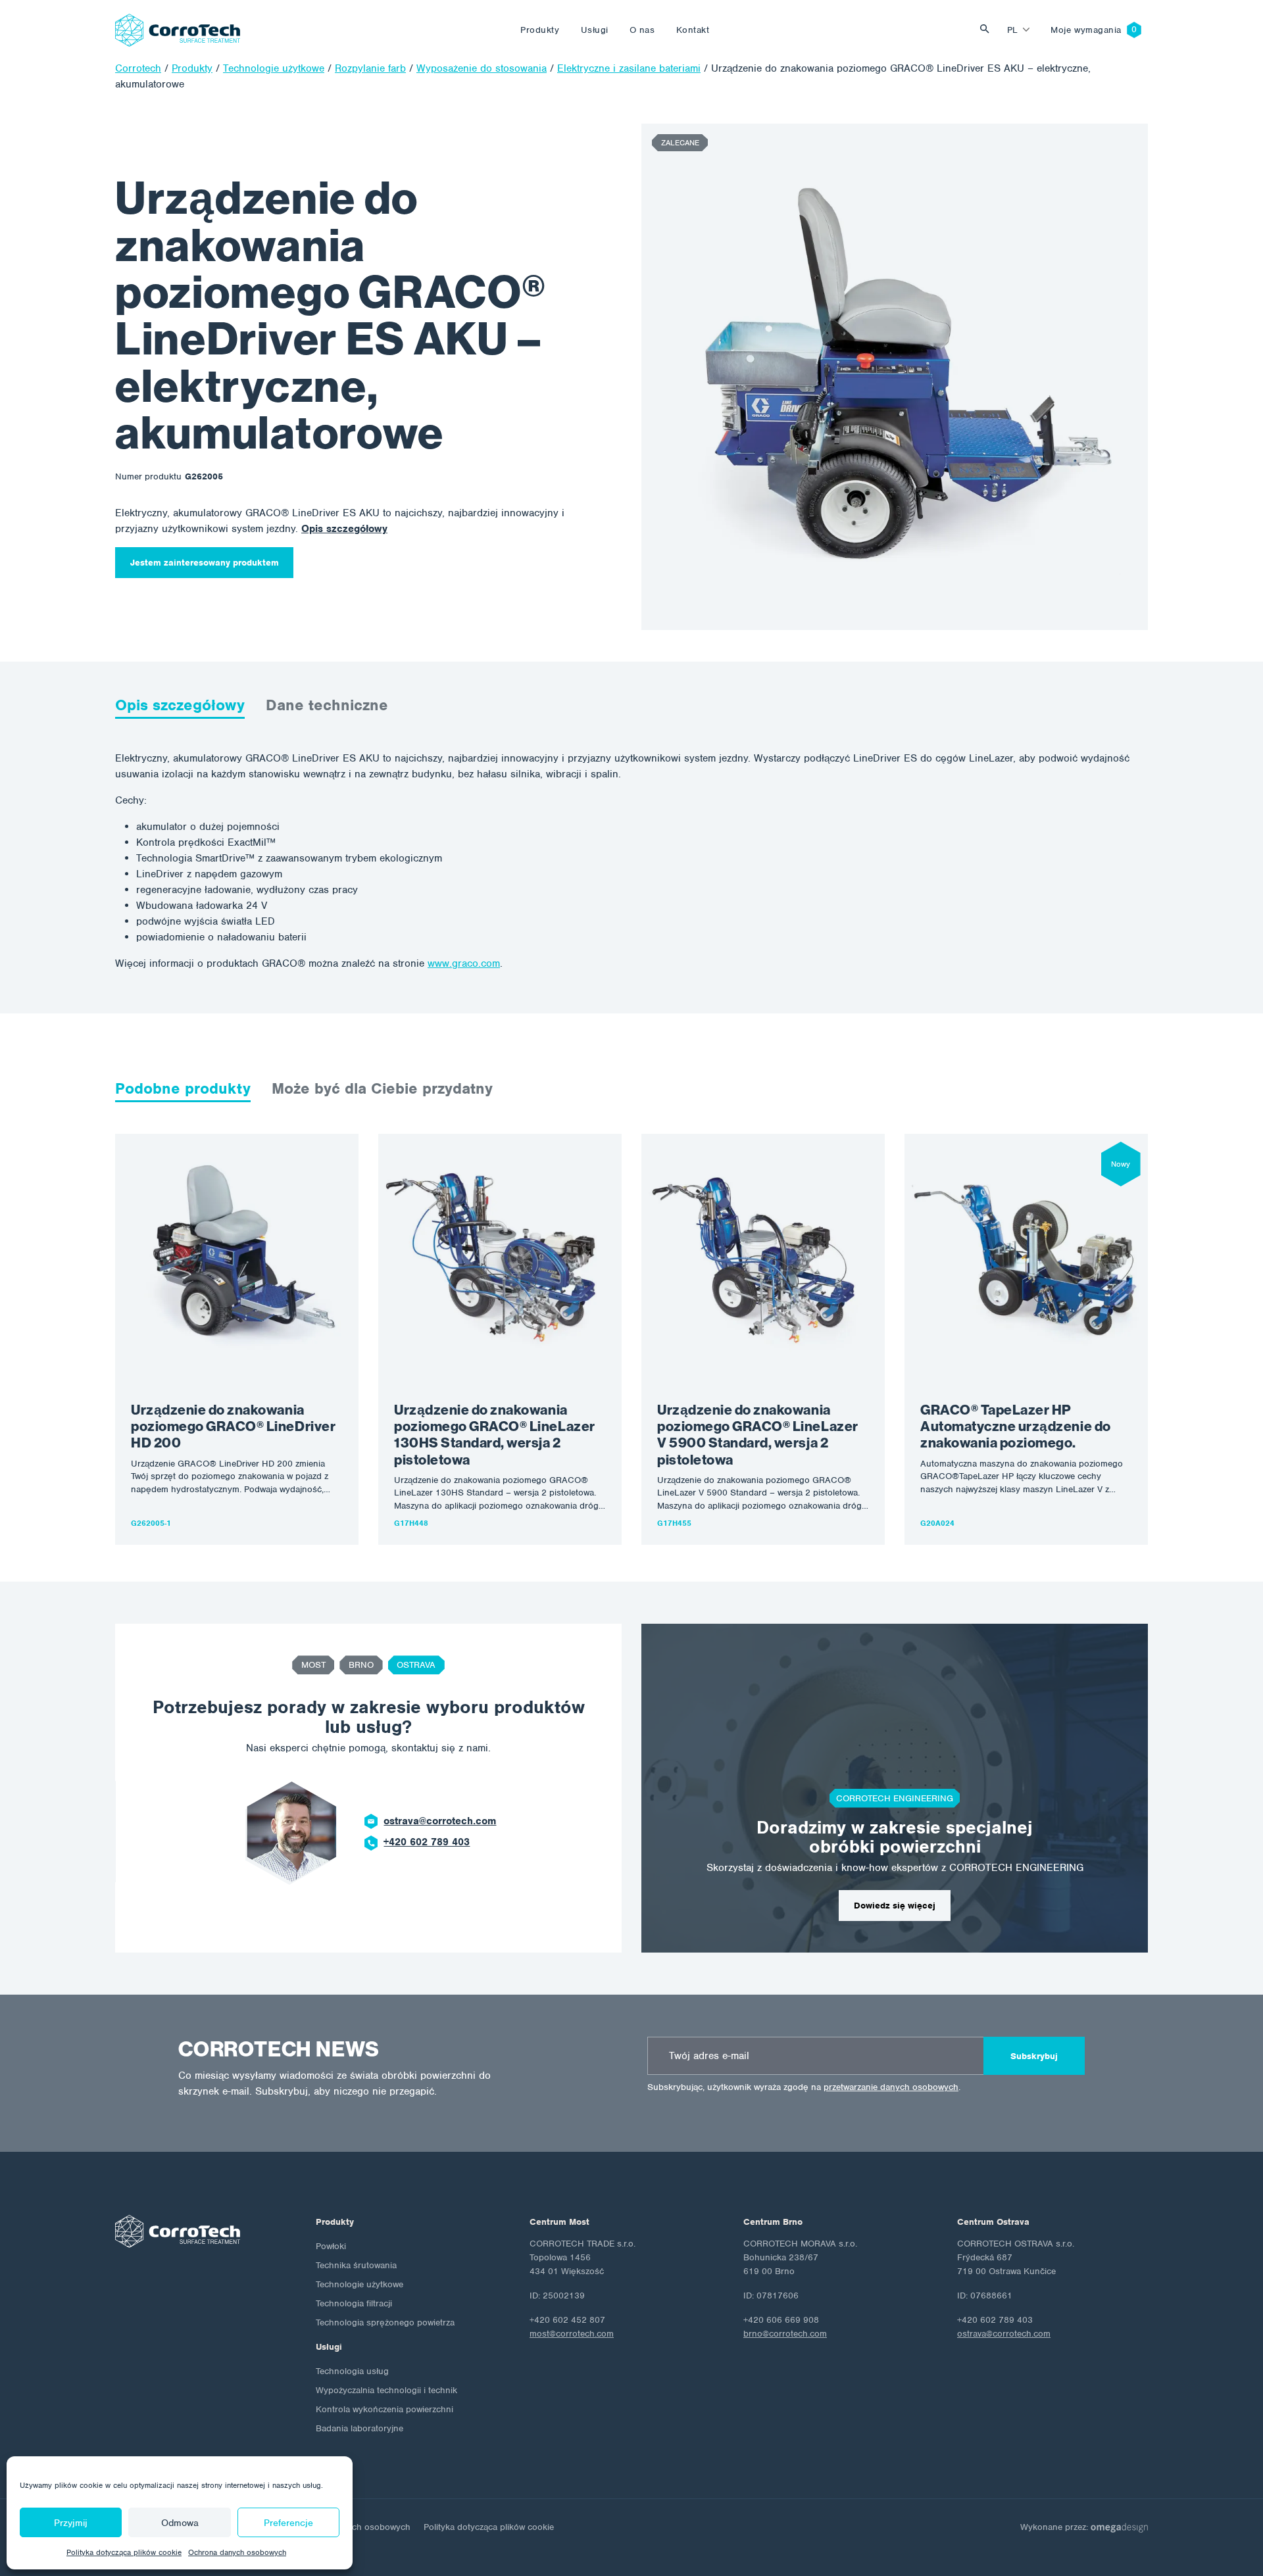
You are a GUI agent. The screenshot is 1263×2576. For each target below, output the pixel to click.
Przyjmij (71, 2523)
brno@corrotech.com (785, 2334)
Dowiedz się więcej (895, 1906)
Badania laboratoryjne (359, 2428)
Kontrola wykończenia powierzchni (384, 2409)
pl (1013, 30)
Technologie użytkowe (359, 2284)
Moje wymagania (1086, 30)
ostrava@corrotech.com (440, 1821)
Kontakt (693, 30)
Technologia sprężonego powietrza (385, 2322)
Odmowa (180, 2523)
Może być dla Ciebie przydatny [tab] (382, 1088)
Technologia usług (352, 2371)
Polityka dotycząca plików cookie (124, 2552)
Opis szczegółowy (344, 529)
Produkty (540, 30)
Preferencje (288, 2523)
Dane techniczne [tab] (327, 705)
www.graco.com (464, 963)
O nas (642, 30)
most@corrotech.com (572, 2334)
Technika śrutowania (356, 2265)
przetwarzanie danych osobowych (891, 2087)
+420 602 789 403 (427, 1842)
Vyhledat (988, 30)
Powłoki (331, 2246)
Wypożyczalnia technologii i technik (386, 2390)
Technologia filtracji (354, 2303)
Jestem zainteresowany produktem (205, 563)
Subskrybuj (1034, 2056)
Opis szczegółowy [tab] (180, 705)
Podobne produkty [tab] (183, 1088)
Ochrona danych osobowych (237, 2552)
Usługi (595, 30)
